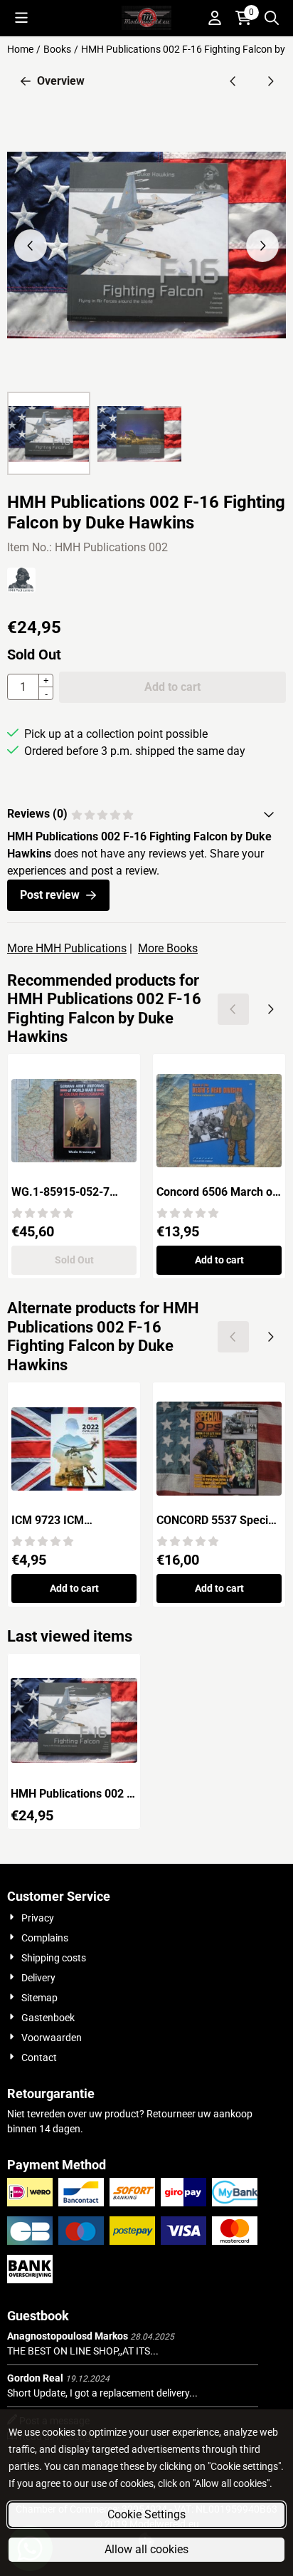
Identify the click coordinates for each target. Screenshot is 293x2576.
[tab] (146, 814)
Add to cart (219, 1260)
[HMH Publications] (21, 589)
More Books (168, 948)
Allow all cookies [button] (146, 2549)
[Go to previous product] (233, 81)
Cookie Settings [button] (146, 2514)
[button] (21, 18)
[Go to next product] (270, 81)
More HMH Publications (67, 948)
